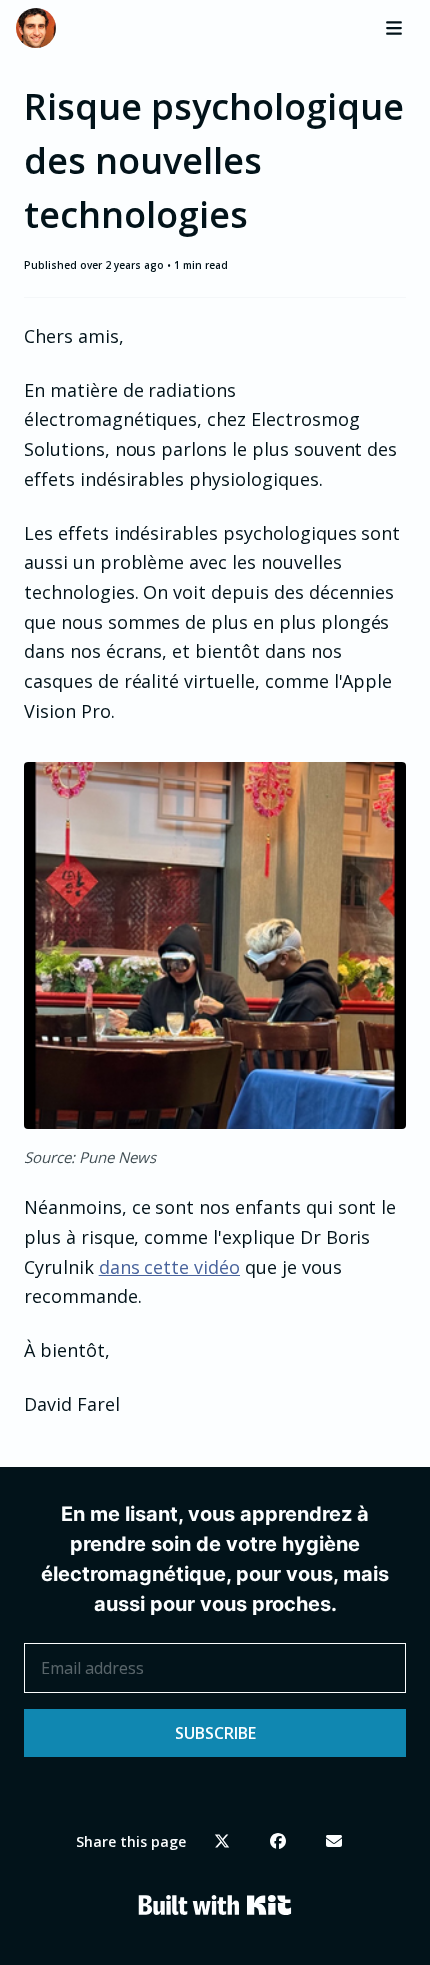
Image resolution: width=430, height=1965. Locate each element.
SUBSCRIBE (215, 1733)
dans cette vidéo (169, 1267)
